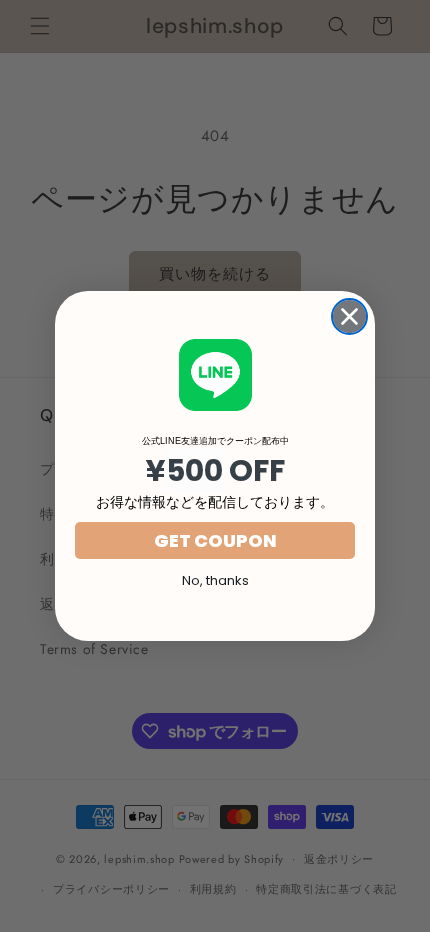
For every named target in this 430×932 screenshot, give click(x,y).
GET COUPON (215, 540)
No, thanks (215, 580)
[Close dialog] (349, 316)
